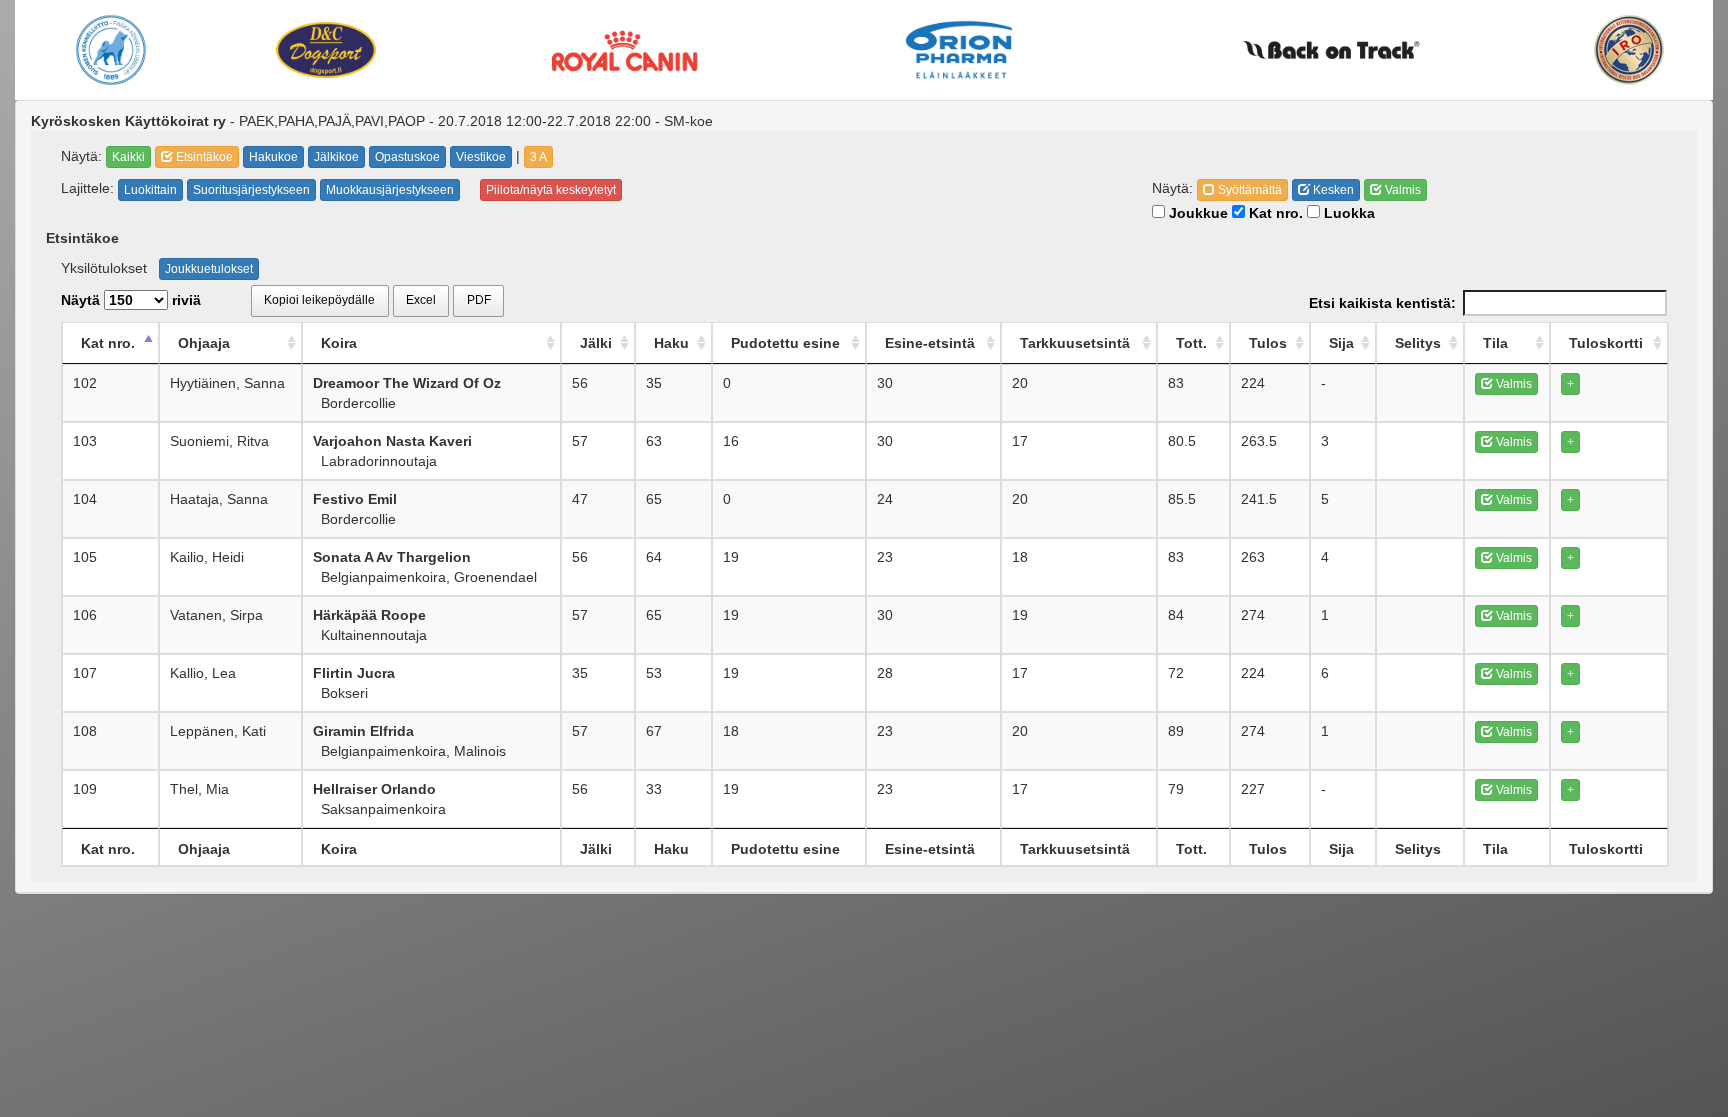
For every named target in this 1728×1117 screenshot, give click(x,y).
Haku (671, 343)
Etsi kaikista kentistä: (1382, 303)
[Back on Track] (1331, 50)
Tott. (1191, 343)
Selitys (1418, 343)
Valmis (1401, 190)
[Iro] (1629, 50)
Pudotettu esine (785, 343)
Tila (1495, 343)
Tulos (1268, 343)
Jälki (596, 343)
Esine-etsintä (930, 343)
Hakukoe (273, 157)
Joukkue (1196, 213)
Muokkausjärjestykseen (390, 190)
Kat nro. (1274, 213)
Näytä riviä (131, 300)
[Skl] (110, 50)
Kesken (1332, 190)
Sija (1341, 343)
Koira (339, 343)
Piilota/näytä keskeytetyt (551, 190)
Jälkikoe (336, 157)
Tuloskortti (1606, 343)
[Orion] (959, 50)
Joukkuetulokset (209, 269)
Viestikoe (481, 157)
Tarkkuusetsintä (1075, 343)
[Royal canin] (624, 49)
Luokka (1347, 213)
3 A (538, 157)
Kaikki (128, 157)
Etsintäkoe (203, 157)
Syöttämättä (1248, 190)
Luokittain (150, 190)
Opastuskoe (407, 157)
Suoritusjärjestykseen (251, 190)
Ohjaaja (204, 343)
